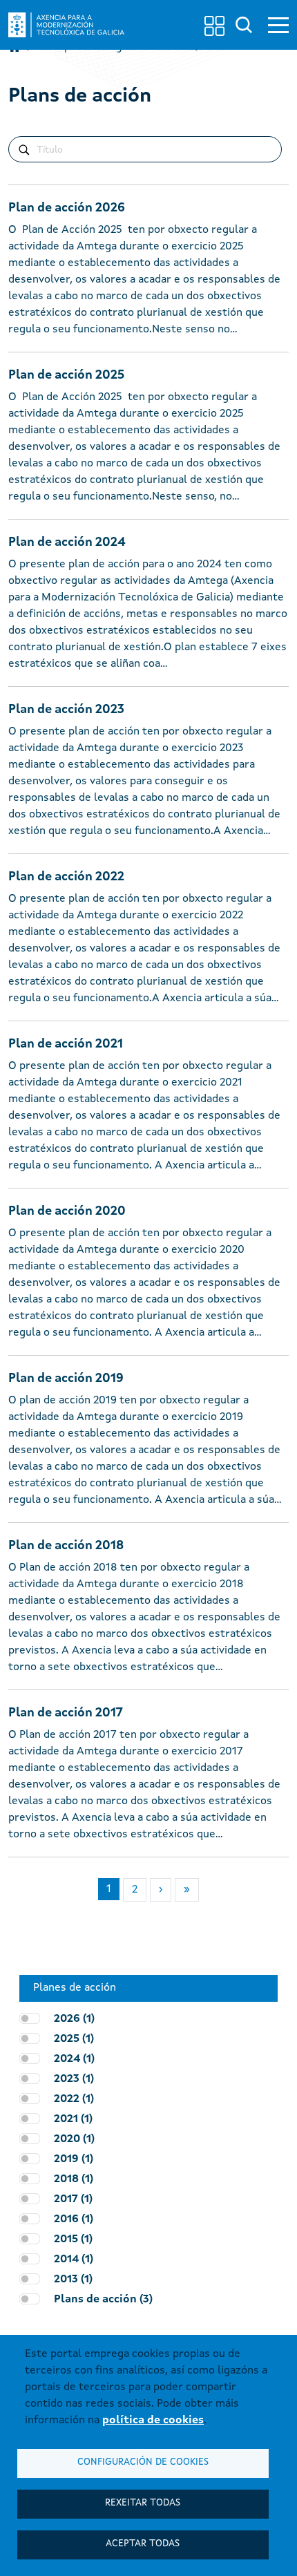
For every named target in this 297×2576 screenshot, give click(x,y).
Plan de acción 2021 (66, 1044)
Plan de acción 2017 (66, 1713)
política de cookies (153, 2421)
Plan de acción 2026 (67, 208)
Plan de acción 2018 (66, 1546)
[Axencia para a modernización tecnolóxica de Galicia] (66, 25)
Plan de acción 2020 (67, 1211)
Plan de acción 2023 (66, 710)
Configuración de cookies (143, 2462)
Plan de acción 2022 (66, 877)
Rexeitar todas (143, 2503)
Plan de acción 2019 (66, 1379)
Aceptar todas (143, 2544)
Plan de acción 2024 (67, 542)
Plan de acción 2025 (66, 375)
